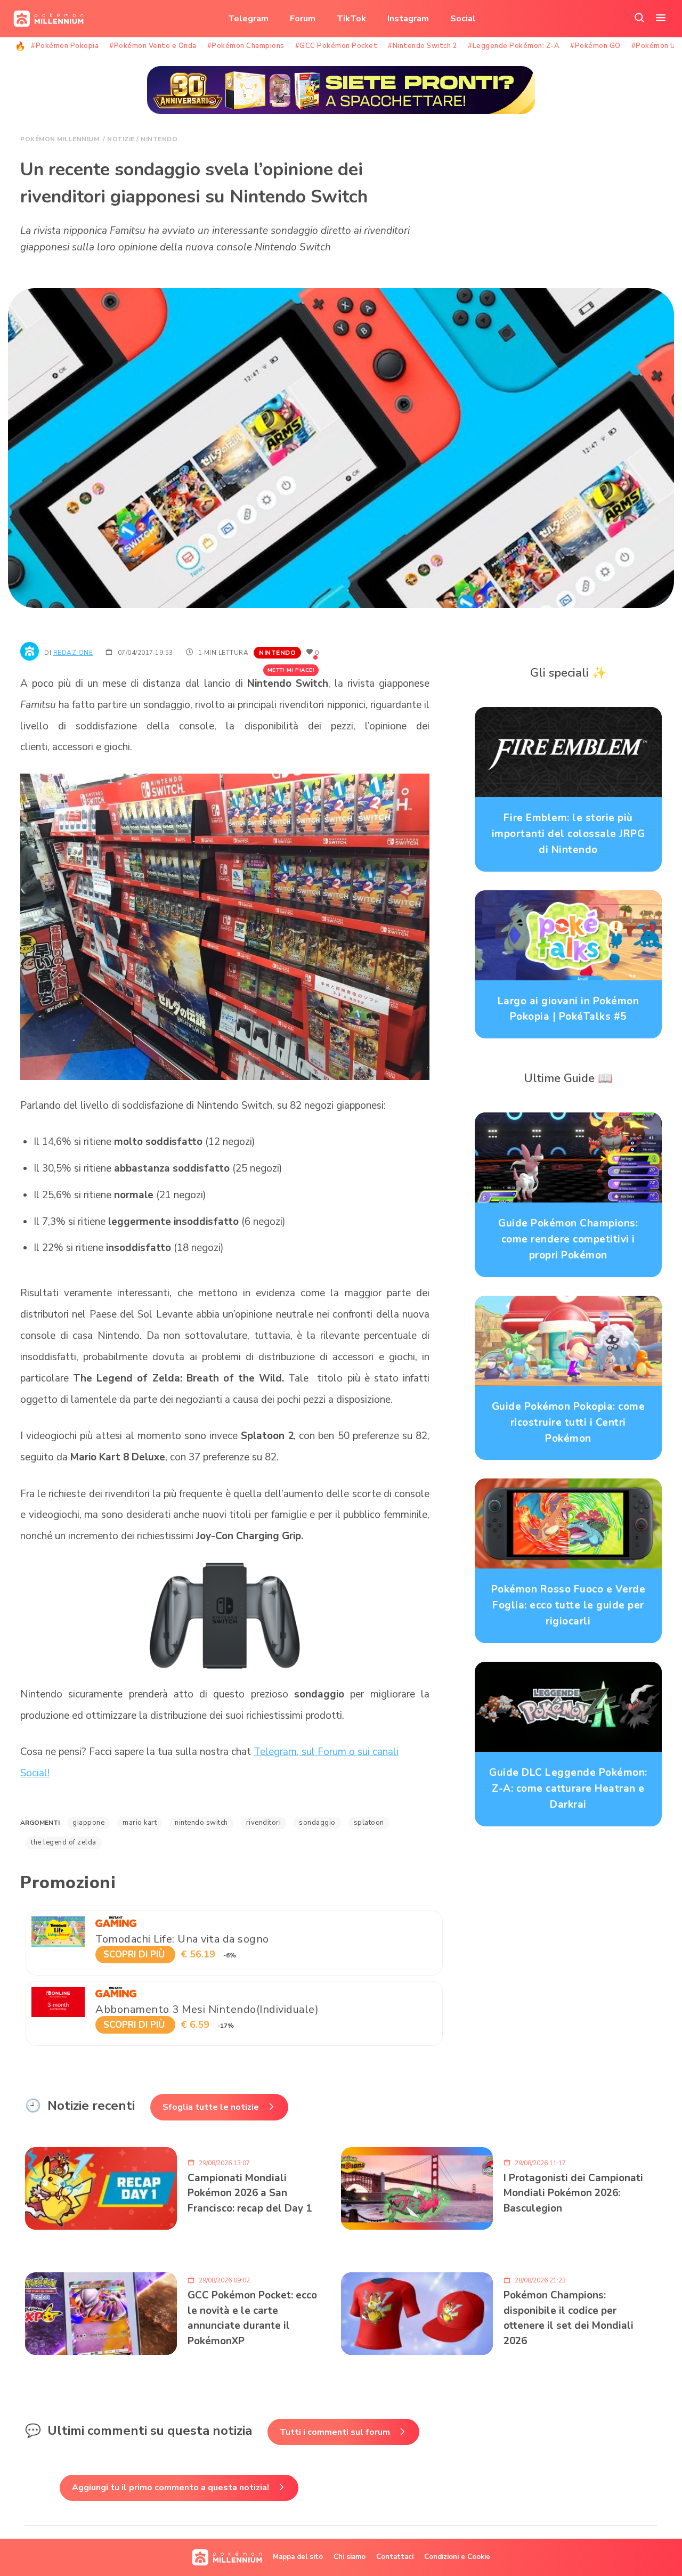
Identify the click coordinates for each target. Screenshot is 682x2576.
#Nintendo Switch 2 (423, 46)
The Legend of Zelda (64, 1842)
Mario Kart (140, 1823)
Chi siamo (350, 2557)
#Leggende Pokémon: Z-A (514, 46)
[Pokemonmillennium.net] (46, 19)
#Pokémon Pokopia (65, 46)
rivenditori (264, 1823)
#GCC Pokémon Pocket (336, 46)
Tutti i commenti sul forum (335, 2432)
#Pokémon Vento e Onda (153, 46)
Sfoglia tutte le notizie (211, 2107)
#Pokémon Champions (246, 46)
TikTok (351, 19)
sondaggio (317, 1823)
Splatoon (369, 1823)
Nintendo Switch (201, 1823)
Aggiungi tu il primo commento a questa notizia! (170, 2488)
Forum (303, 19)
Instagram (408, 19)
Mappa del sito (298, 2557)
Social (463, 19)
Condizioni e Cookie (457, 2557)
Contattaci (395, 2557)
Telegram (248, 19)
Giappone (88, 1823)
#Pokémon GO (595, 46)
